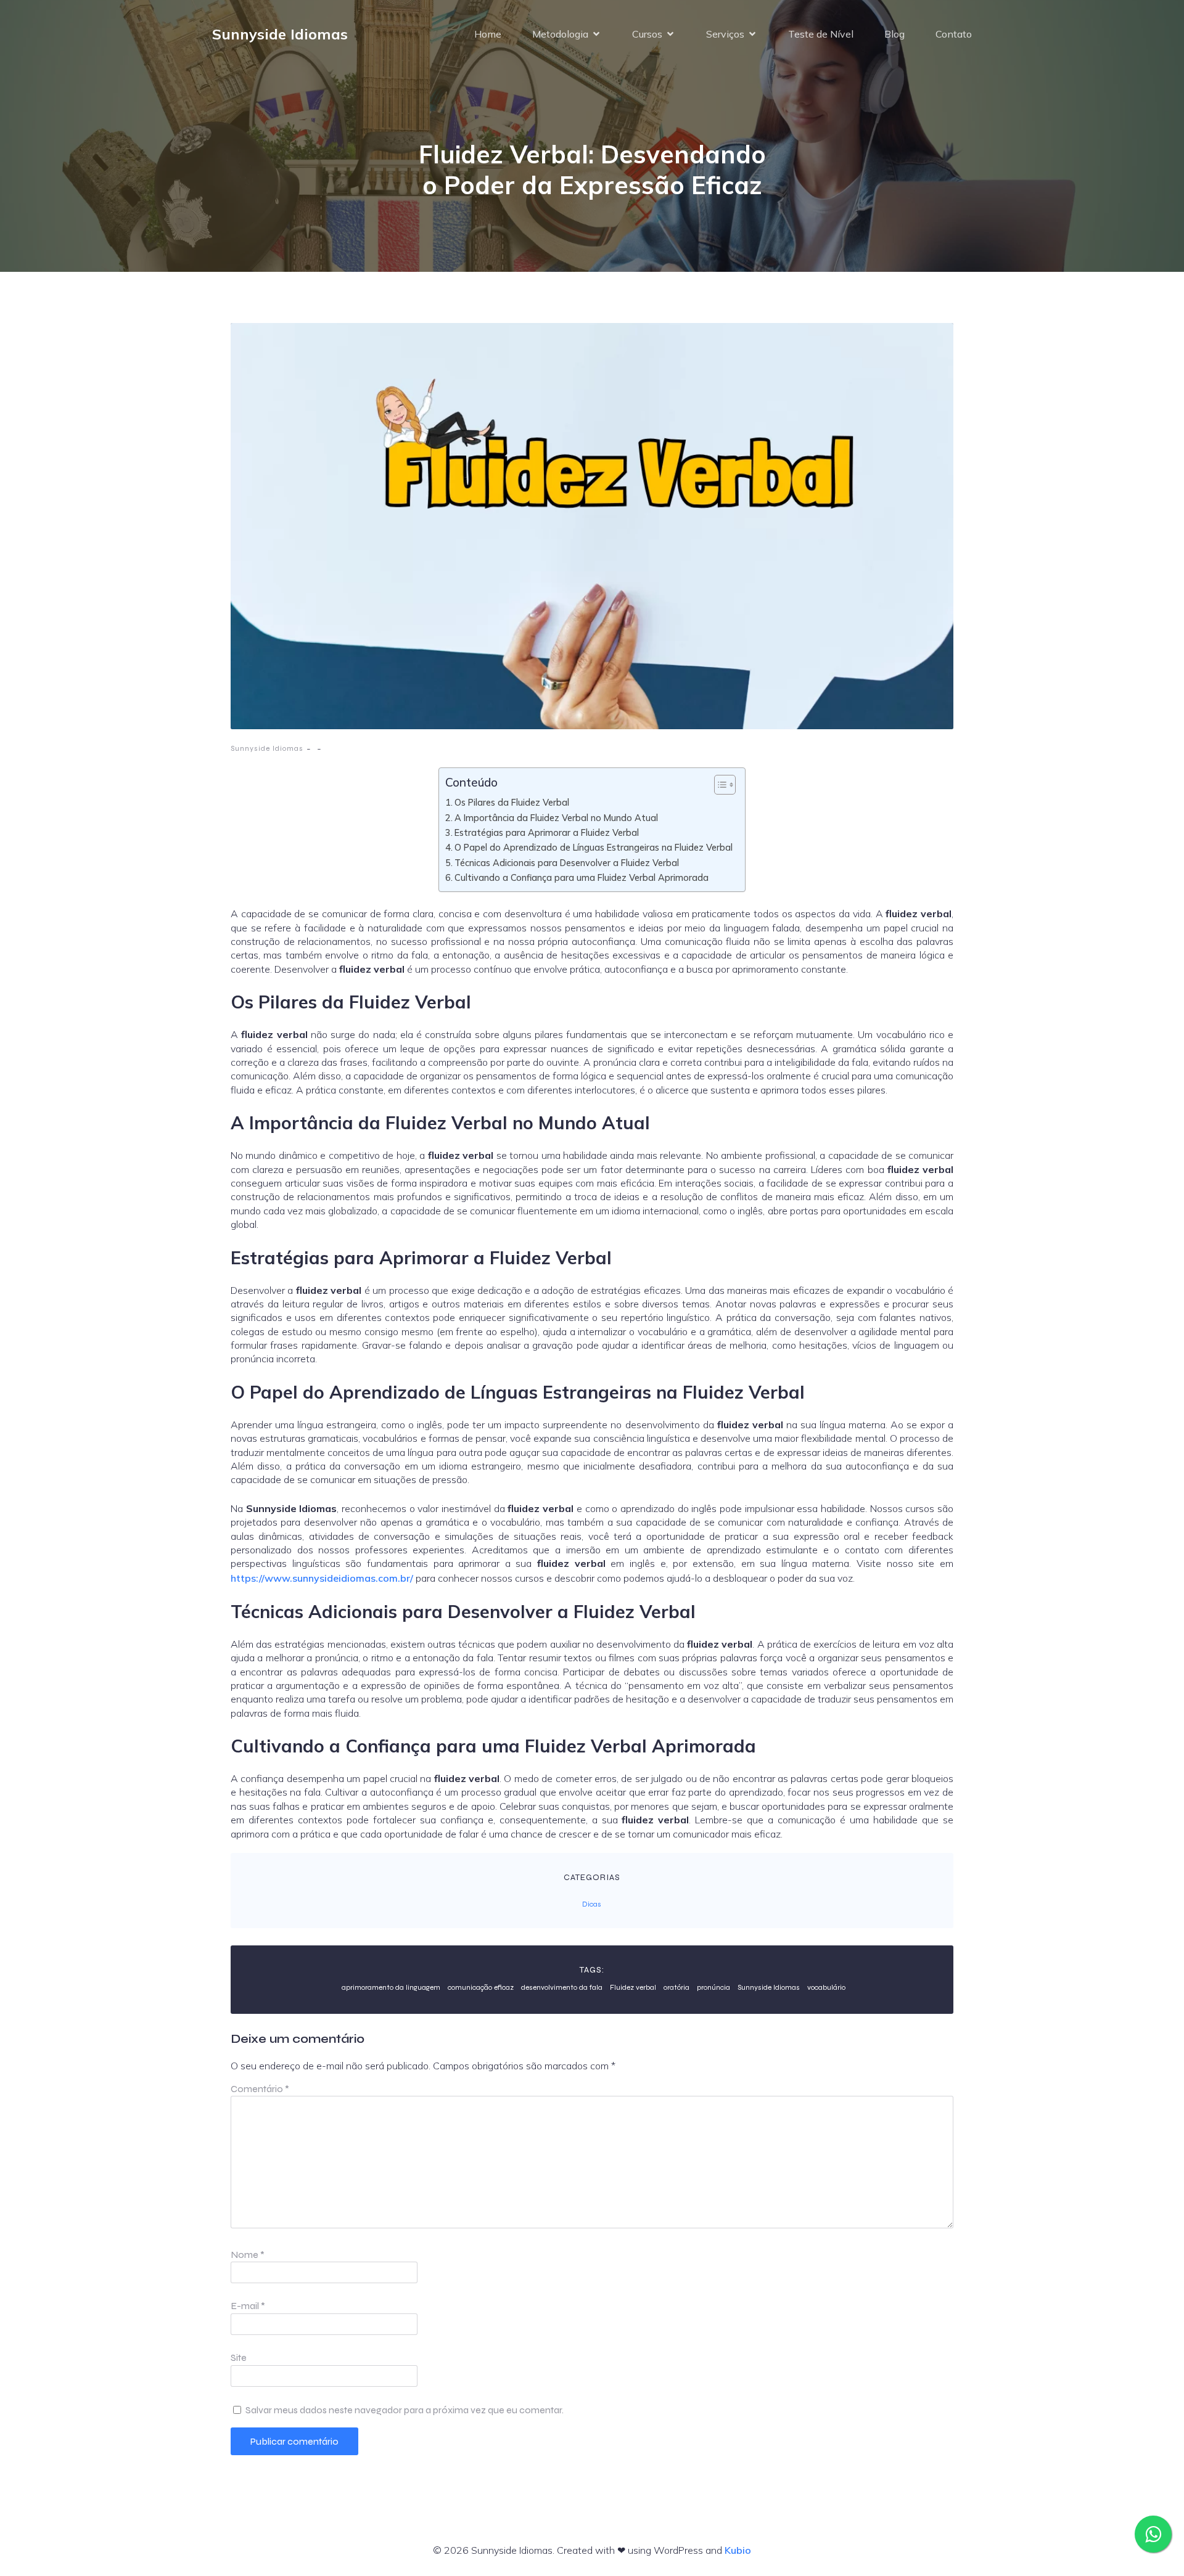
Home (488, 34)
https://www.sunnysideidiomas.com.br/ (322, 1578)
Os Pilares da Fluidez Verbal (512, 802)
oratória (676, 1987)
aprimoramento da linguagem (391, 1987)
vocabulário (826, 1987)
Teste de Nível (821, 34)
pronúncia (713, 1987)
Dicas (592, 1904)
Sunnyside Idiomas (267, 748)
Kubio (738, 2550)
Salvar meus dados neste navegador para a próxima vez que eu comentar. (405, 2410)
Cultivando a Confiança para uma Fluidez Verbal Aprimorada (582, 877)
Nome (248, 2255)
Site (239, 2357)
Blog (894, 34)
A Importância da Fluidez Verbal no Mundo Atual (556, 818)
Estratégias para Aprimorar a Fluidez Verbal (547, 832)
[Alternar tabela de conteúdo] (719, 785)
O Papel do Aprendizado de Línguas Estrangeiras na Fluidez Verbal (594, 847)
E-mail (248, 2306)
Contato (954, 34)
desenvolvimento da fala (562, 1987)
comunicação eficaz (481, 1987)
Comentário (260, 2089)
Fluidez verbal (633, 1987)
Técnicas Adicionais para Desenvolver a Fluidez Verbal (567, 863)
